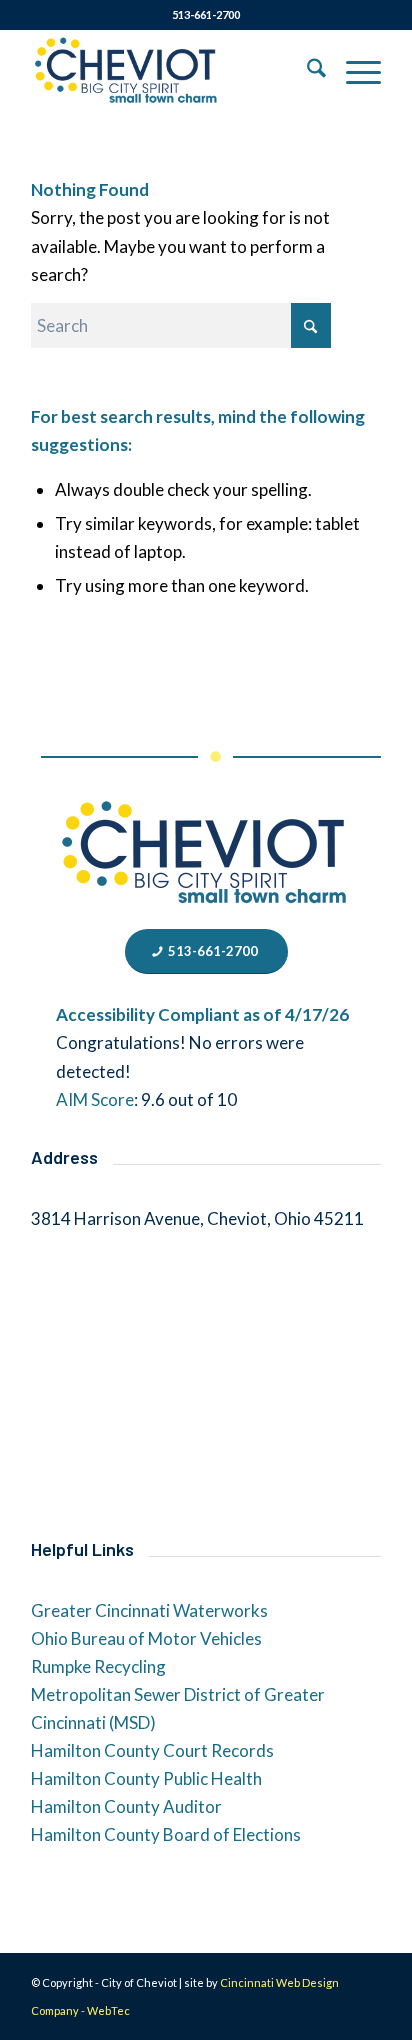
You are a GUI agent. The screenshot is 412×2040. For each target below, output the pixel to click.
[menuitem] (306, 71)
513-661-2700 (206, 14)
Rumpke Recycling (98, 1666)
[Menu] (353, 71)
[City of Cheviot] (171, 71)
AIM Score (95, 1099)
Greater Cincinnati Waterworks (149, 1610)
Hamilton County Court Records (152, 1750)
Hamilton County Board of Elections (166, 1834)
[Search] (306, 71)
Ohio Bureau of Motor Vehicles (146, 1638)
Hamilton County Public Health (146, 1778)
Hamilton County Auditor (126, 1806)
